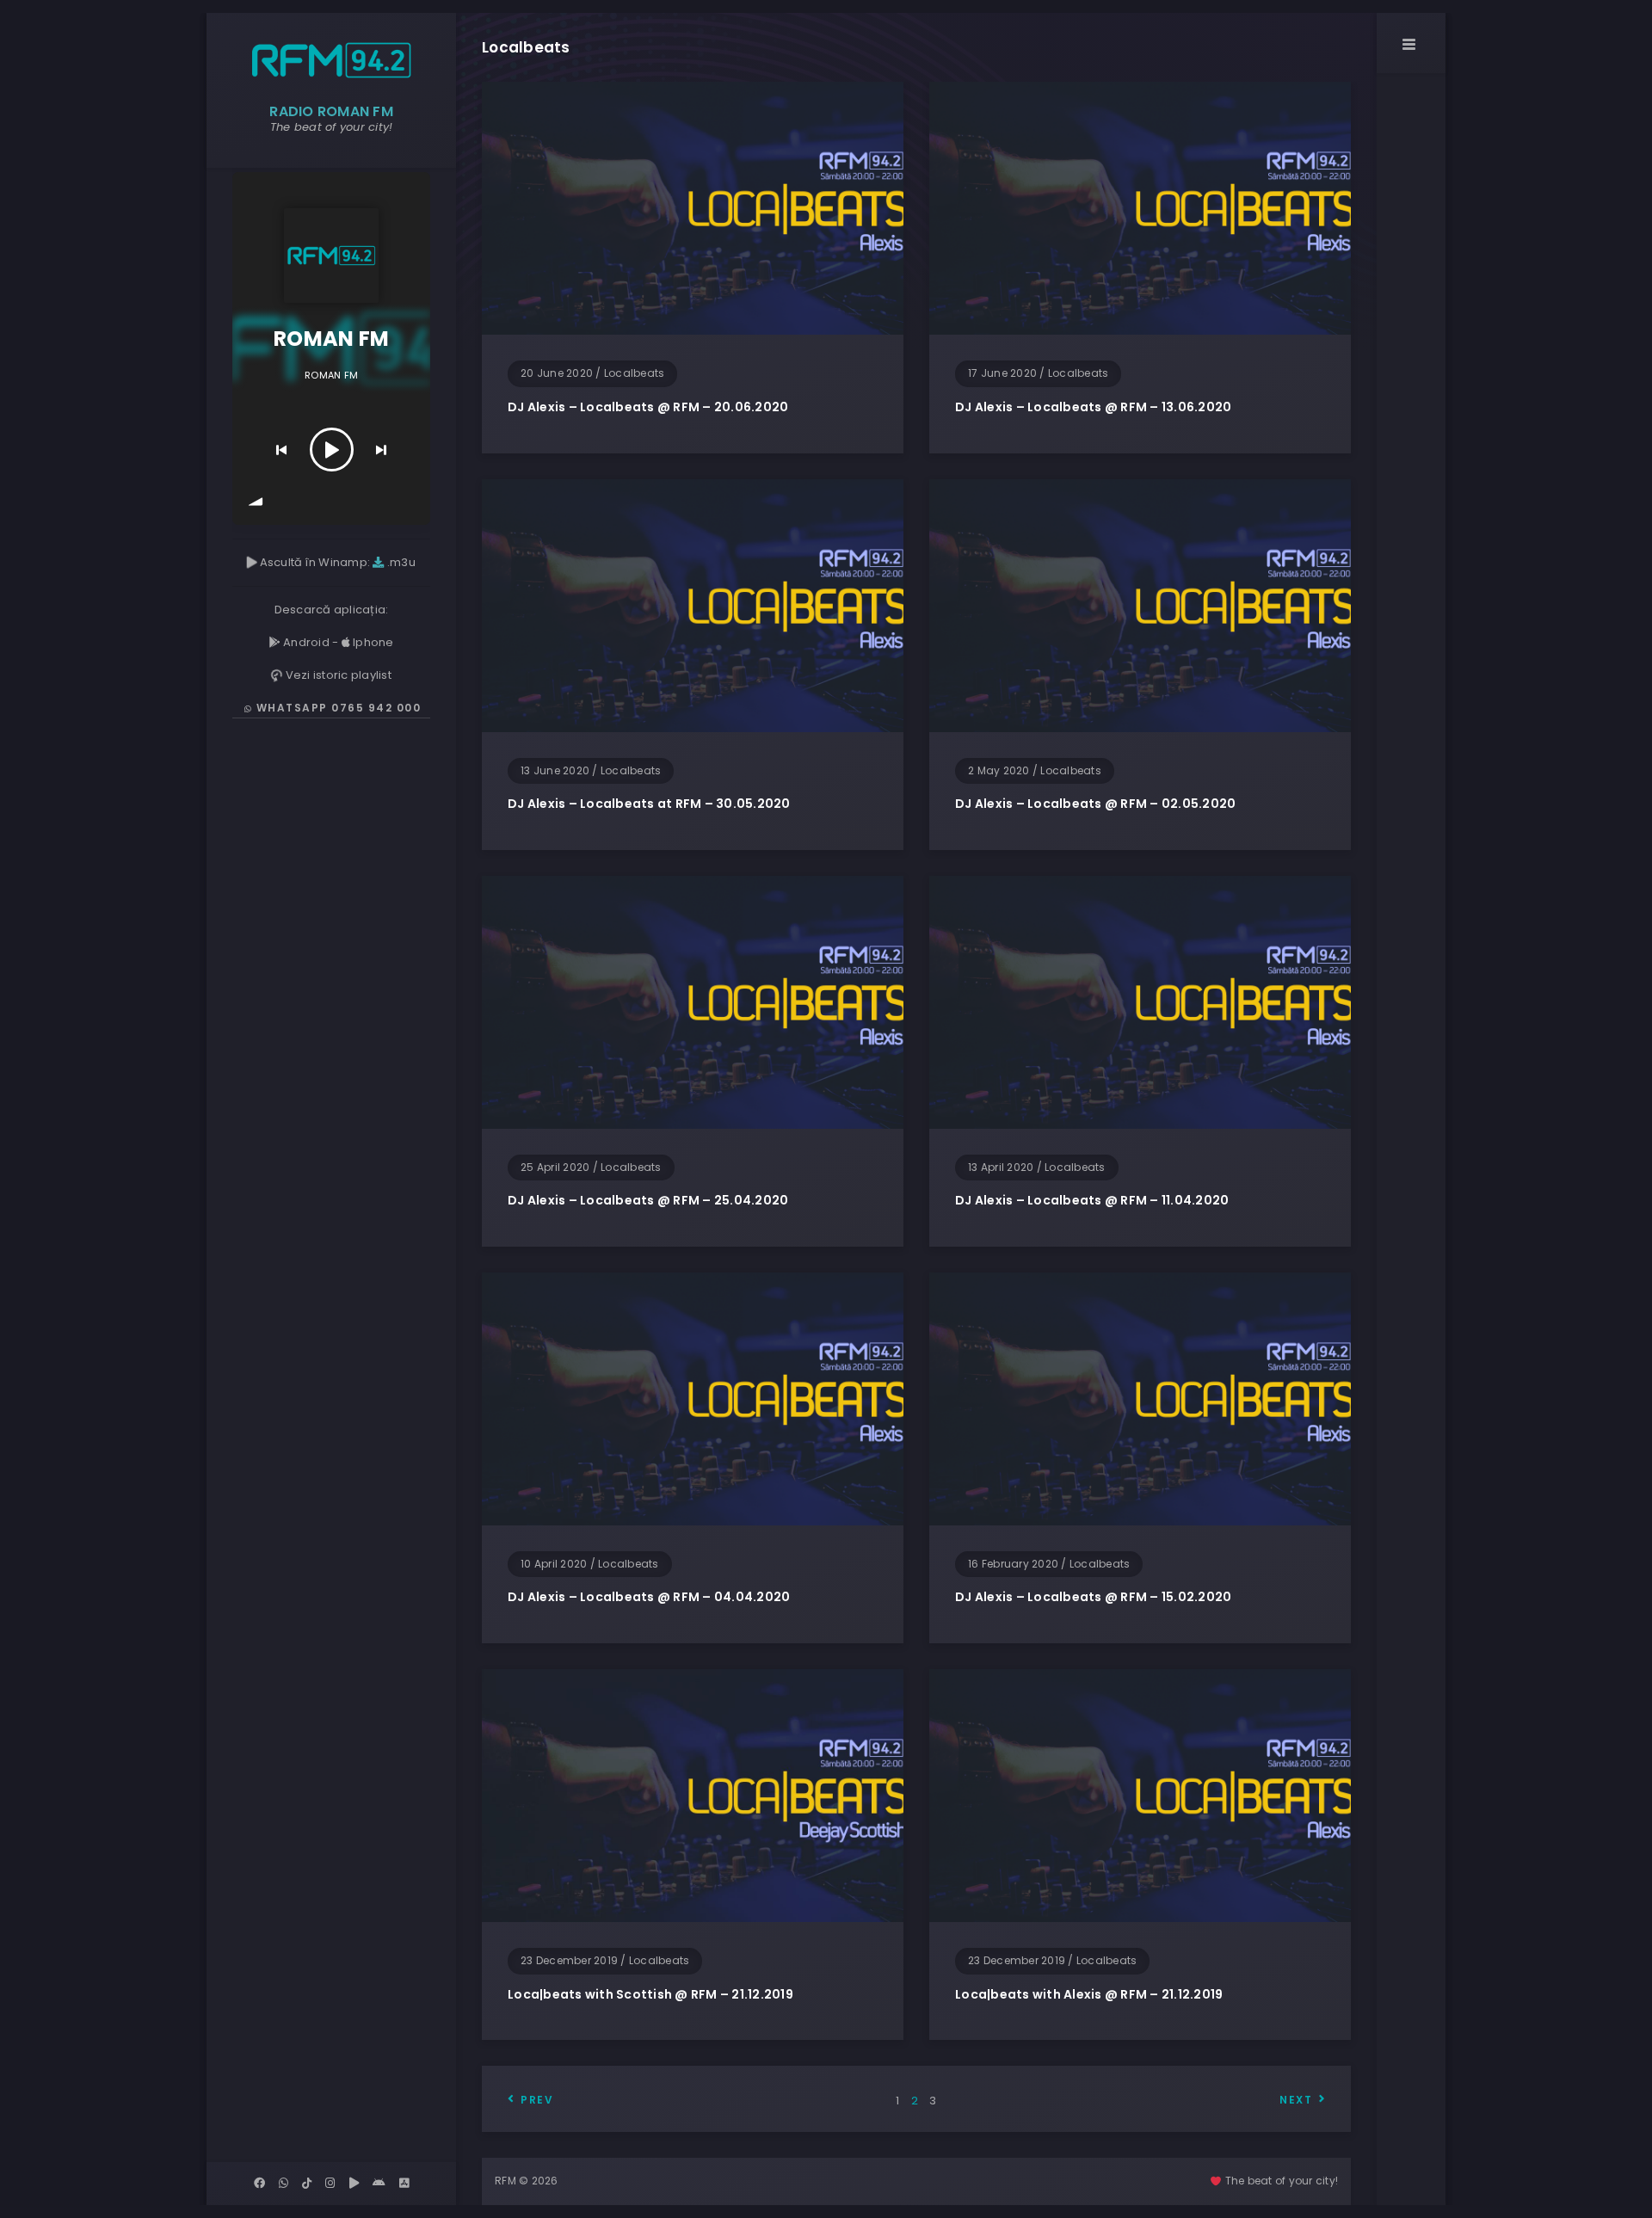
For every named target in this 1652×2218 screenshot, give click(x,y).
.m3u (400, 562)
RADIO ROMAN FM (331, 111)
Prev (537, 2100)
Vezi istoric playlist (337, 675)
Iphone (372, 642)
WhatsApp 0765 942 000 (336, 708)
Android (305, 642)
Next (1296, 2100)
